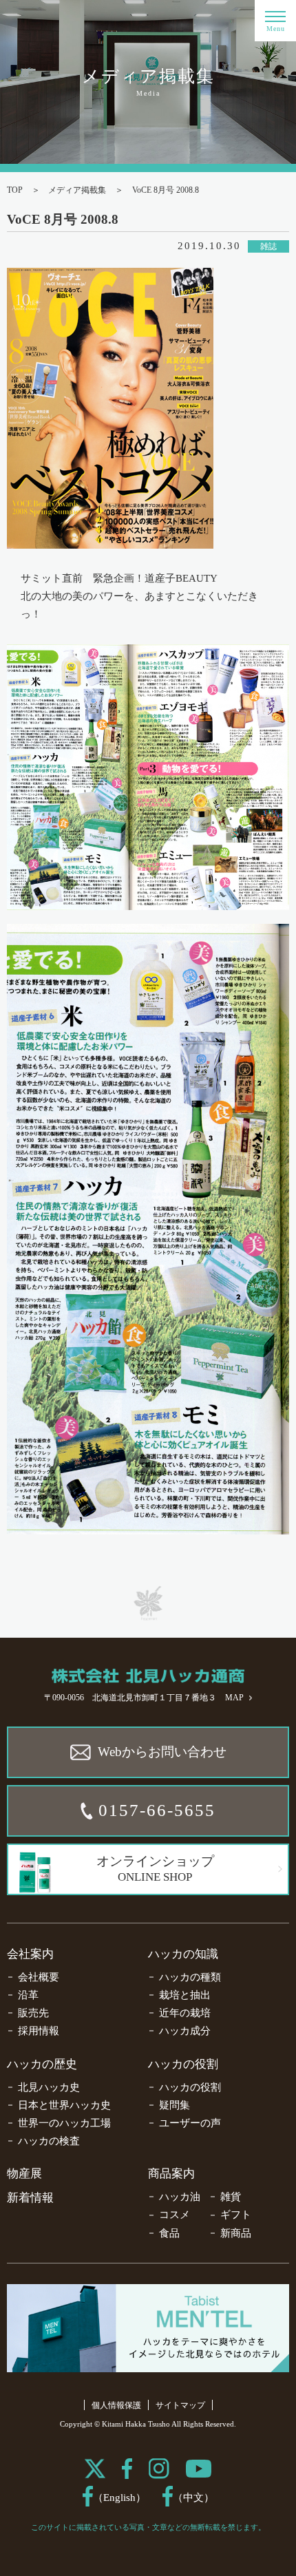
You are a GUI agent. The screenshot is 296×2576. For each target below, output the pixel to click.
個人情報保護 (116, 2405)
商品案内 (171, 2174)
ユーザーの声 (190, 2123)
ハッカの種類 (190, 1977)
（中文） (193, 2498)
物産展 (24, 2174)
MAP (234, 1698)
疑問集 (175, 2105)
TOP (15, 190)
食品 (169, 2233)
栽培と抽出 (185, 1995)
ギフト (236, 2215)
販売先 (33, 2013)
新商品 (236, 2233)
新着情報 (30, 2198)
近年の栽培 (185, 2013)
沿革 (28, 1995)
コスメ (175, 2215)
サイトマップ (180, 2405)
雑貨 (231, 2197)
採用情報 (39, 2031)
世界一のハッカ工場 (64, 2123)
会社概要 (39, 1977)
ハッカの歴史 (42, 2064)
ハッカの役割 (183, 2064)
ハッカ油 (180, 2197)
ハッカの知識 (183, 1954)
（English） (119, 2498)
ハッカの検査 (49, 2141)
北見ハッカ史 (49, 2087)
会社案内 (30, 1954)
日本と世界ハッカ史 (64, 2105)
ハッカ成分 (185, 2031)
